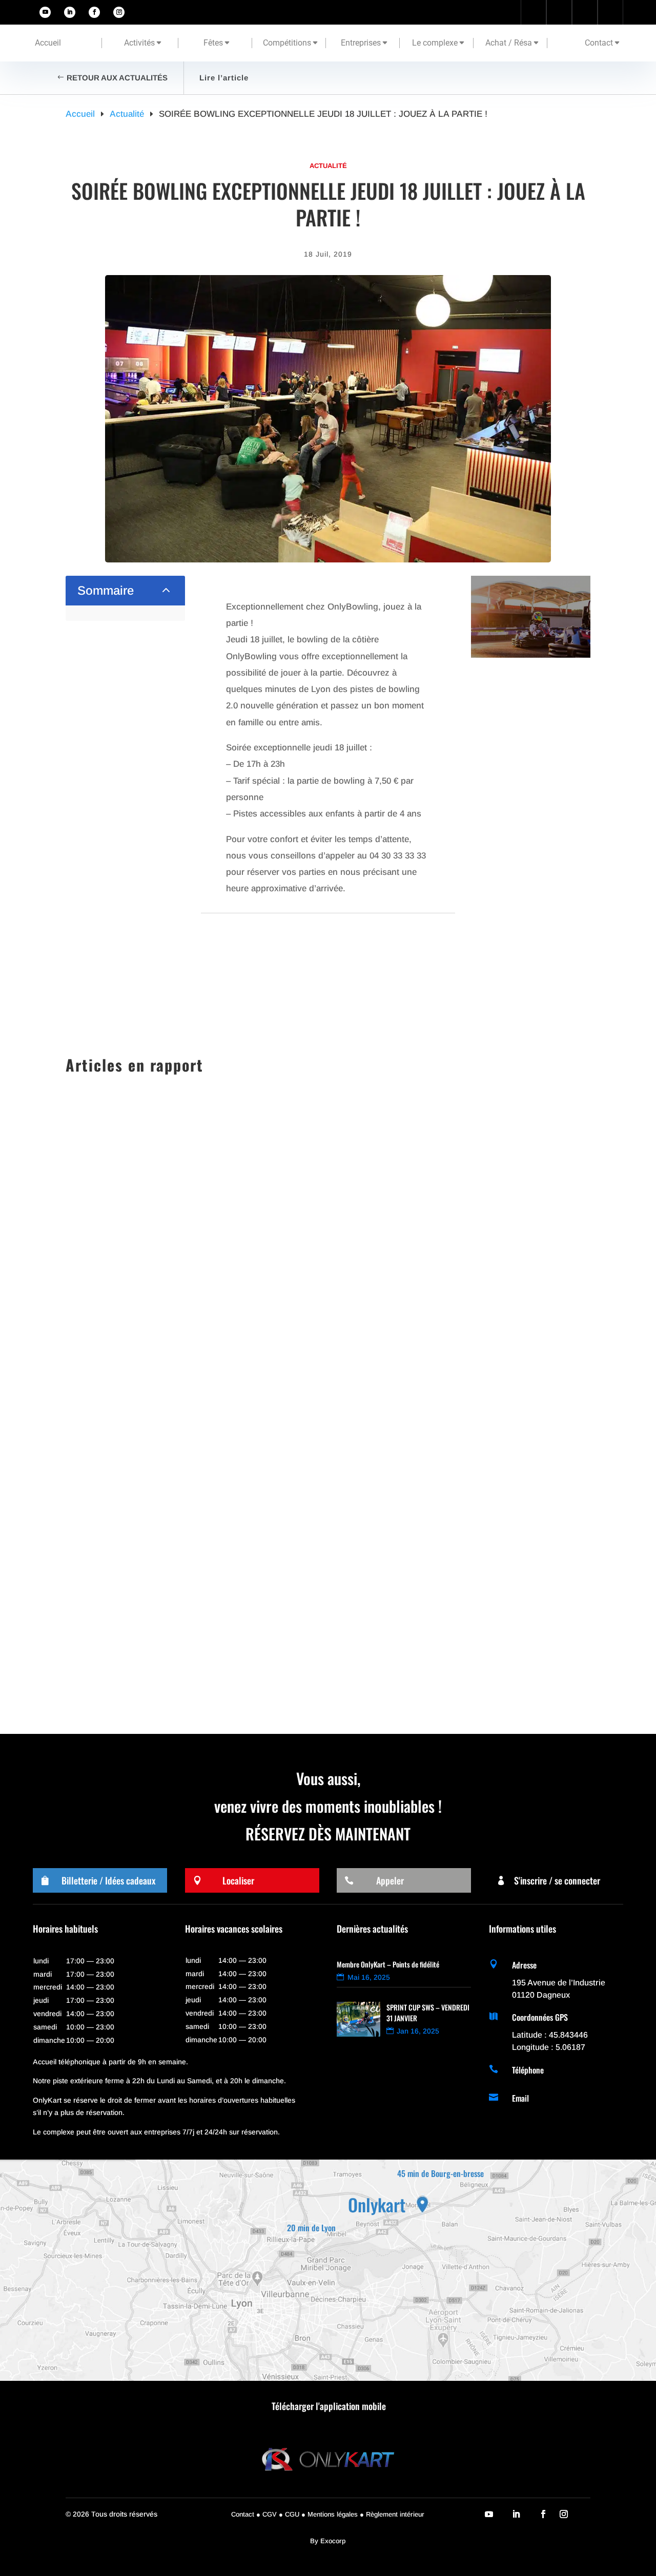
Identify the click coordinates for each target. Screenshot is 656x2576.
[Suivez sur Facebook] (94, 12)
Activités (139, 43)
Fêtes (213, 43)
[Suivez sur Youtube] (45, 12)
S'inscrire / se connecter (557, 1880)
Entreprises (361, 43)
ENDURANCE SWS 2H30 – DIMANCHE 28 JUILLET (179, 1641)
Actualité (328, 166)
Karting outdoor (161, 1473)
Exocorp (333, 2541)
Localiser (238, 1880)
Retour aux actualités (117, 78)
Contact (599, 43)
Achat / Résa (509, 43)
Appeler (390, 1880)
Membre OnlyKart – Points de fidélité (388, 1964)
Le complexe (435, 43)
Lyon (200, 1566)
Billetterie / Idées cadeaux (108, 1880)
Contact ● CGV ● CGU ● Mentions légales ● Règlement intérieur (328, 2514)
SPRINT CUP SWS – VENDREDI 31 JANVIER (165, 1455)
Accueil (48, 43)
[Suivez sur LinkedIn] (70, 12)
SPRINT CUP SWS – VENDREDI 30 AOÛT (160, 1548)
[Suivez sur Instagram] (119, 12)
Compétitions (287, 43)
